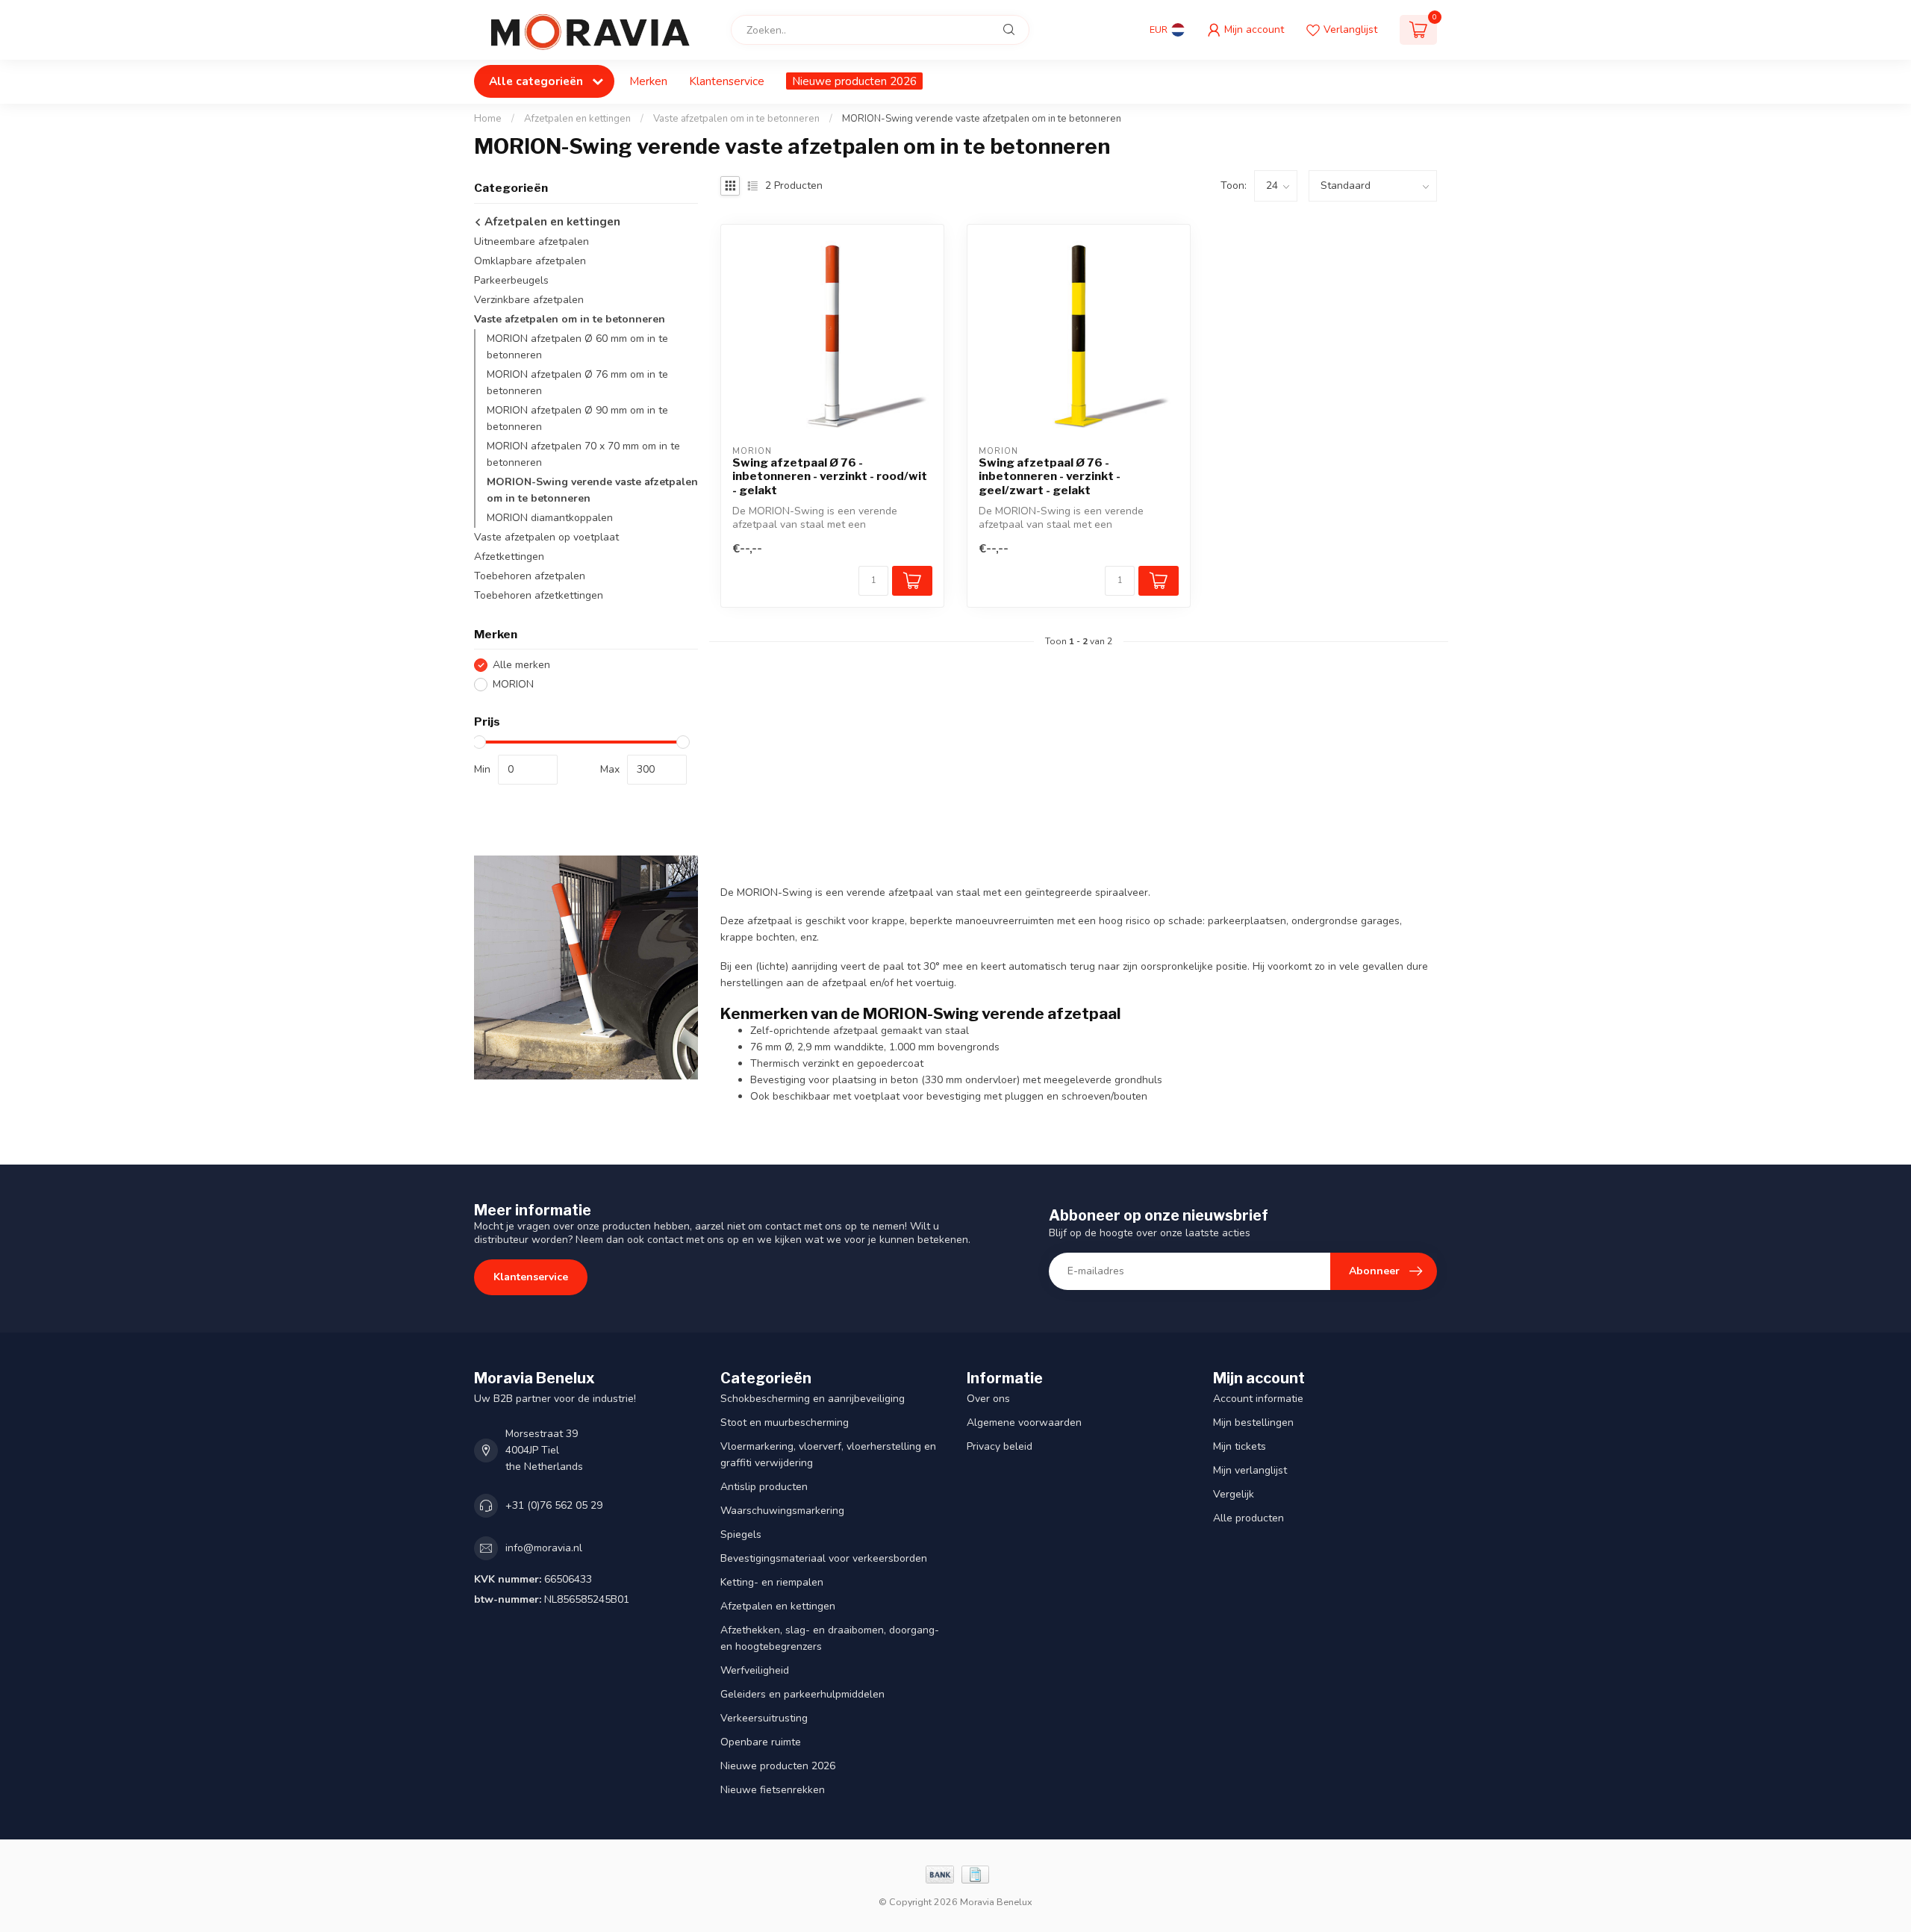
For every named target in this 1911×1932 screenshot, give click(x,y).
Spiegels (741, 1534)
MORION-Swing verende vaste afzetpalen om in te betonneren (982, 119)
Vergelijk (1234, 1494)
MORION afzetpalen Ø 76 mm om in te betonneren (577, 383)
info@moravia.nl (544, 1548)
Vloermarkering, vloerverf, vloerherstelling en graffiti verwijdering (828, 1455)
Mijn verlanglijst (1250, 1470)
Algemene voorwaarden (1024, 1422)
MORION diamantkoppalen (550, 518)
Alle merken (521, 665)
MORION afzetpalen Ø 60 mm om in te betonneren (577, 347)
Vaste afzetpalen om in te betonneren (736, 119)
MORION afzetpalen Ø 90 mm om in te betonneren (577, 418)
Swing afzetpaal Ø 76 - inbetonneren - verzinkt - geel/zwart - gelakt (1050, 477)
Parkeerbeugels (511, 280)
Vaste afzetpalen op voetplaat (546, 537)
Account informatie (1258, 1399)
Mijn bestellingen (1253, 1422)
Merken (648, 81)
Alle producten (1248, 1518)
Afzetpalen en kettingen (577, 119)
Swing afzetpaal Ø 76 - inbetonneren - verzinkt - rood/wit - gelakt (830, 477)
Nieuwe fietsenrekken (773, 1790)
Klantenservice (727, 81)
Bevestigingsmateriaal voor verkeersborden (824, 1558)
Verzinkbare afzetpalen (529, 300)
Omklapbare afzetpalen (530, 261)
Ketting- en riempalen (772, 1582)
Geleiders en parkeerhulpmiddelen (802, 1694)
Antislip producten (764, 1487)
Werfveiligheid (755, 1670)
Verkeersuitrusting (764, 1718)
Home (488, 119)
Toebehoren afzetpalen (530, 576)
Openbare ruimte (761, 1742)
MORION (513, 684)
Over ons (988, 1399)
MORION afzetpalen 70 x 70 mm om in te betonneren (583, 454)
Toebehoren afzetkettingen (539, 595)
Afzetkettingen (509, 557)
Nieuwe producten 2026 (854, 81)
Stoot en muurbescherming (785, 1422)
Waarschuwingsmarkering (782, 1511)
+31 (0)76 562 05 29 (554, 1505)
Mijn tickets (1240, 1446)
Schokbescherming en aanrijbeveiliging (813, 1399)
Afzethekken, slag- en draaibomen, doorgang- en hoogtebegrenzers (830, 1638)
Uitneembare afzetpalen (531, 242)
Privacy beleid (1000, 1446)
